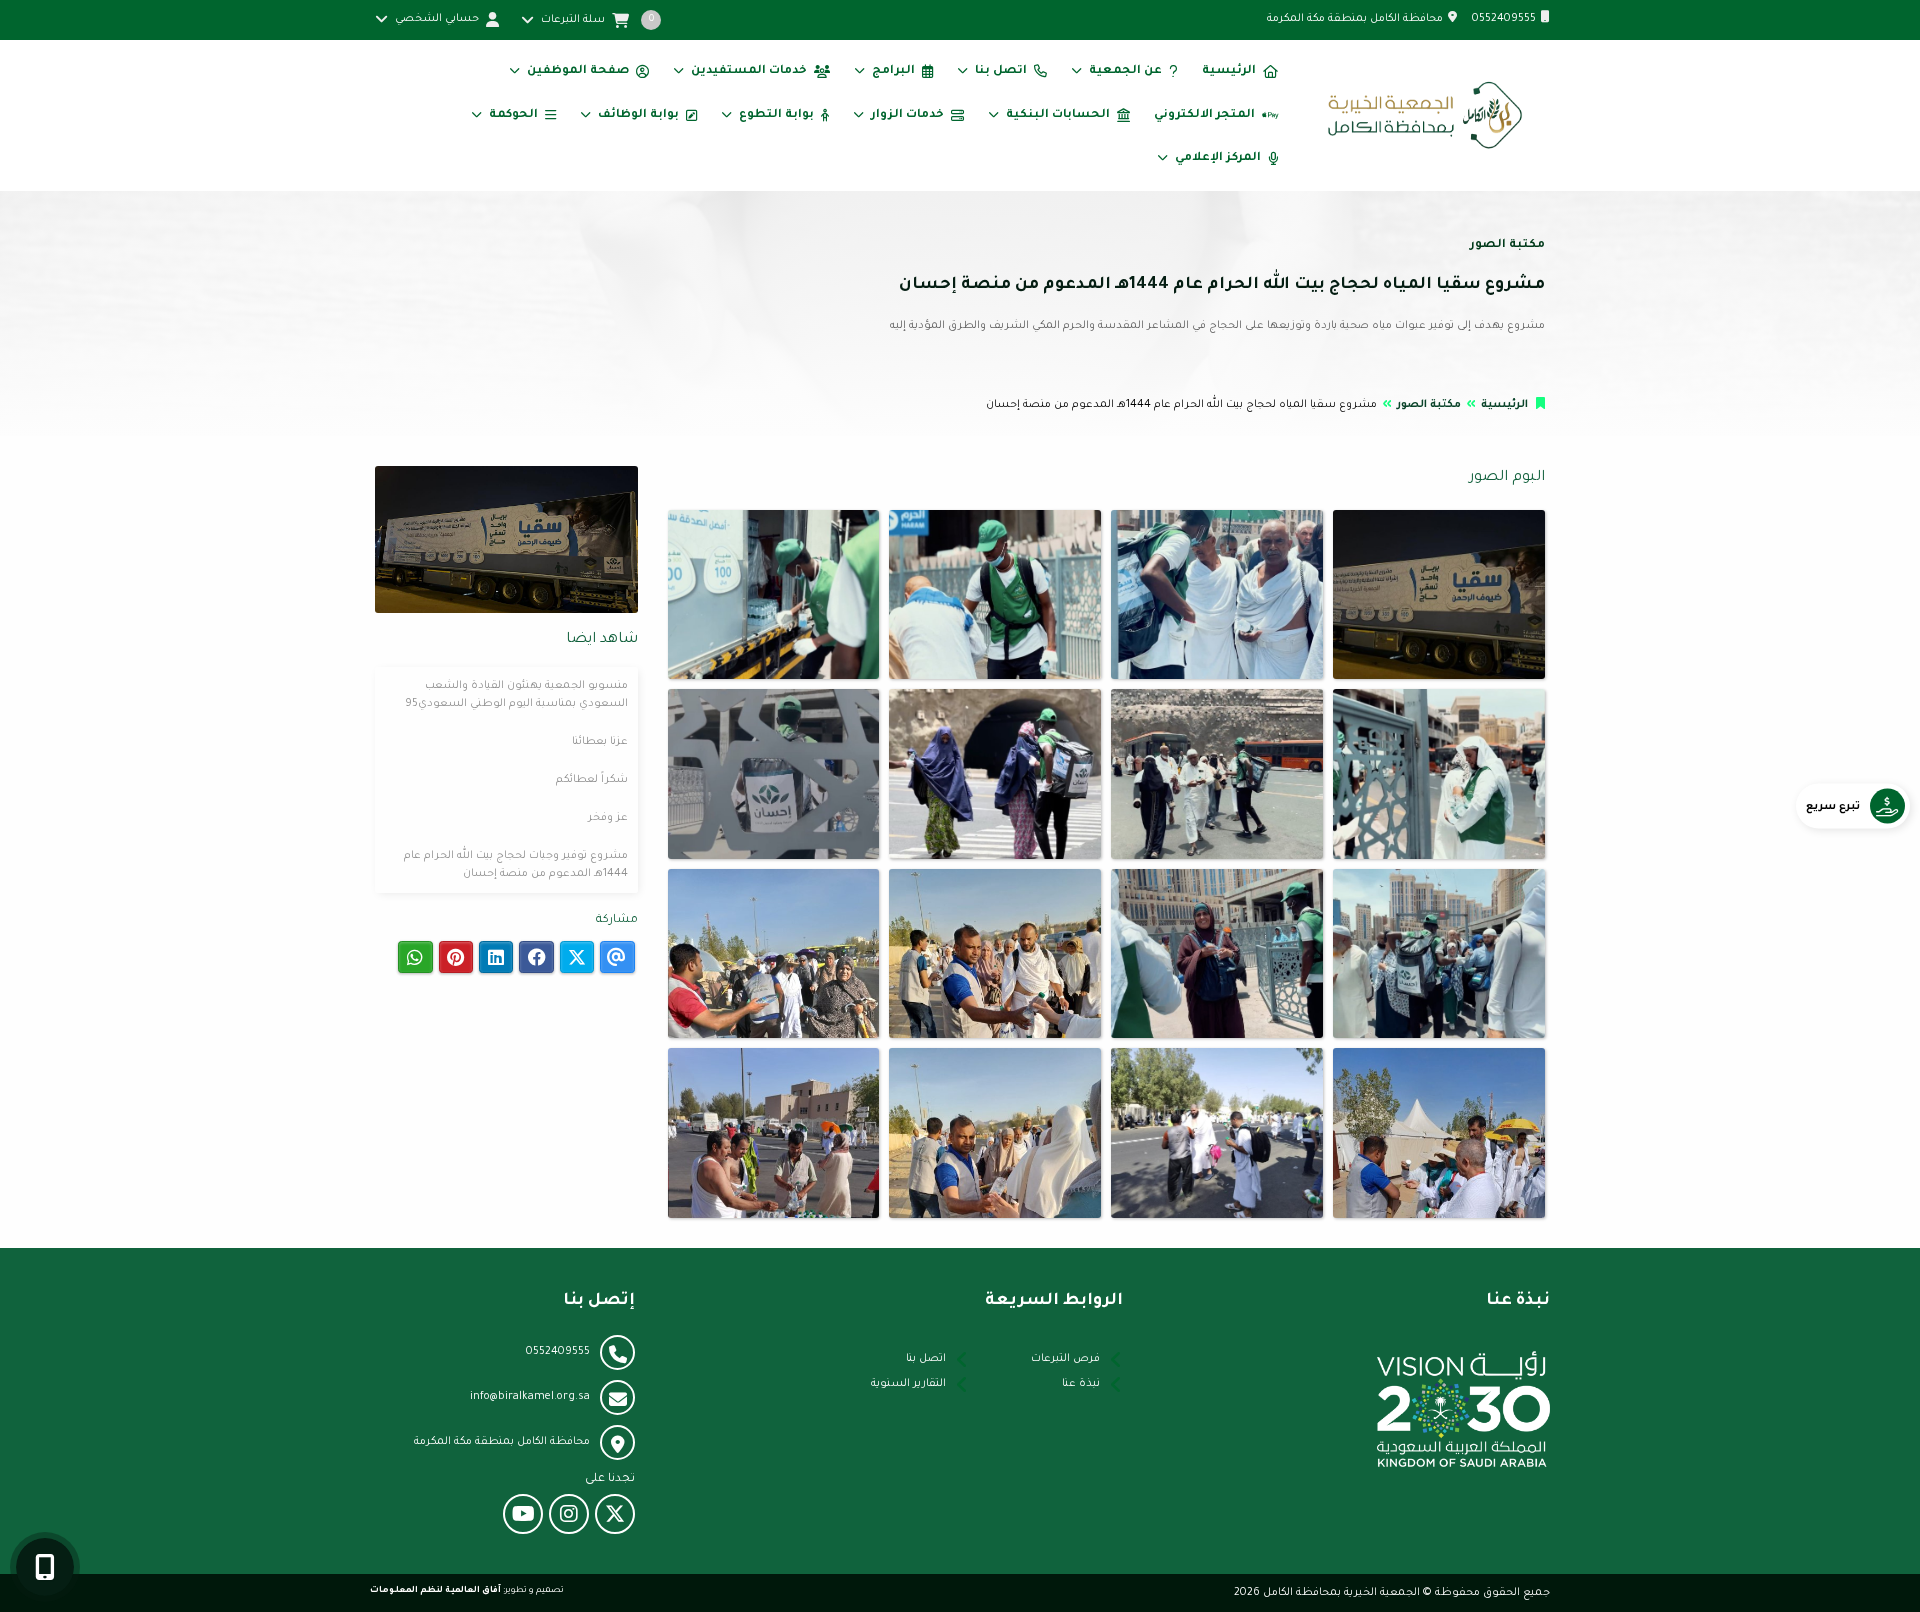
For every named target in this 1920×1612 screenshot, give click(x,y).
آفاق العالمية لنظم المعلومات (435, 1590)
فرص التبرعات (1065, 1359)
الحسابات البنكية (1058, 115)
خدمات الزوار (907, 115)
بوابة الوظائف (638, 115)
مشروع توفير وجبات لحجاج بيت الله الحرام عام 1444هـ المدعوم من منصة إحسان (516, 865)
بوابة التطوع (776, 115)
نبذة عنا (1081, 1384)
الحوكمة (513, 115)
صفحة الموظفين (578, 71)
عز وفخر (608, 818)
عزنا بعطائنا (600, 742)
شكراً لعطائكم (592, 780)
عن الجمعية (1125, 71)
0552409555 (1504, 19)
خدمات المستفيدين (749, 71)
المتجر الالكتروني (1204, 115)
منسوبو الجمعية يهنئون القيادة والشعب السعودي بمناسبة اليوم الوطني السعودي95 (516, 695)
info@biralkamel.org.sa (530, 1397)
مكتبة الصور (1429, 405)
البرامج (893, 71)
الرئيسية (1229, 71)
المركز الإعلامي (1218, 158)
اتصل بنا (1001, 71)
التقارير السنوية (908, 1384)
